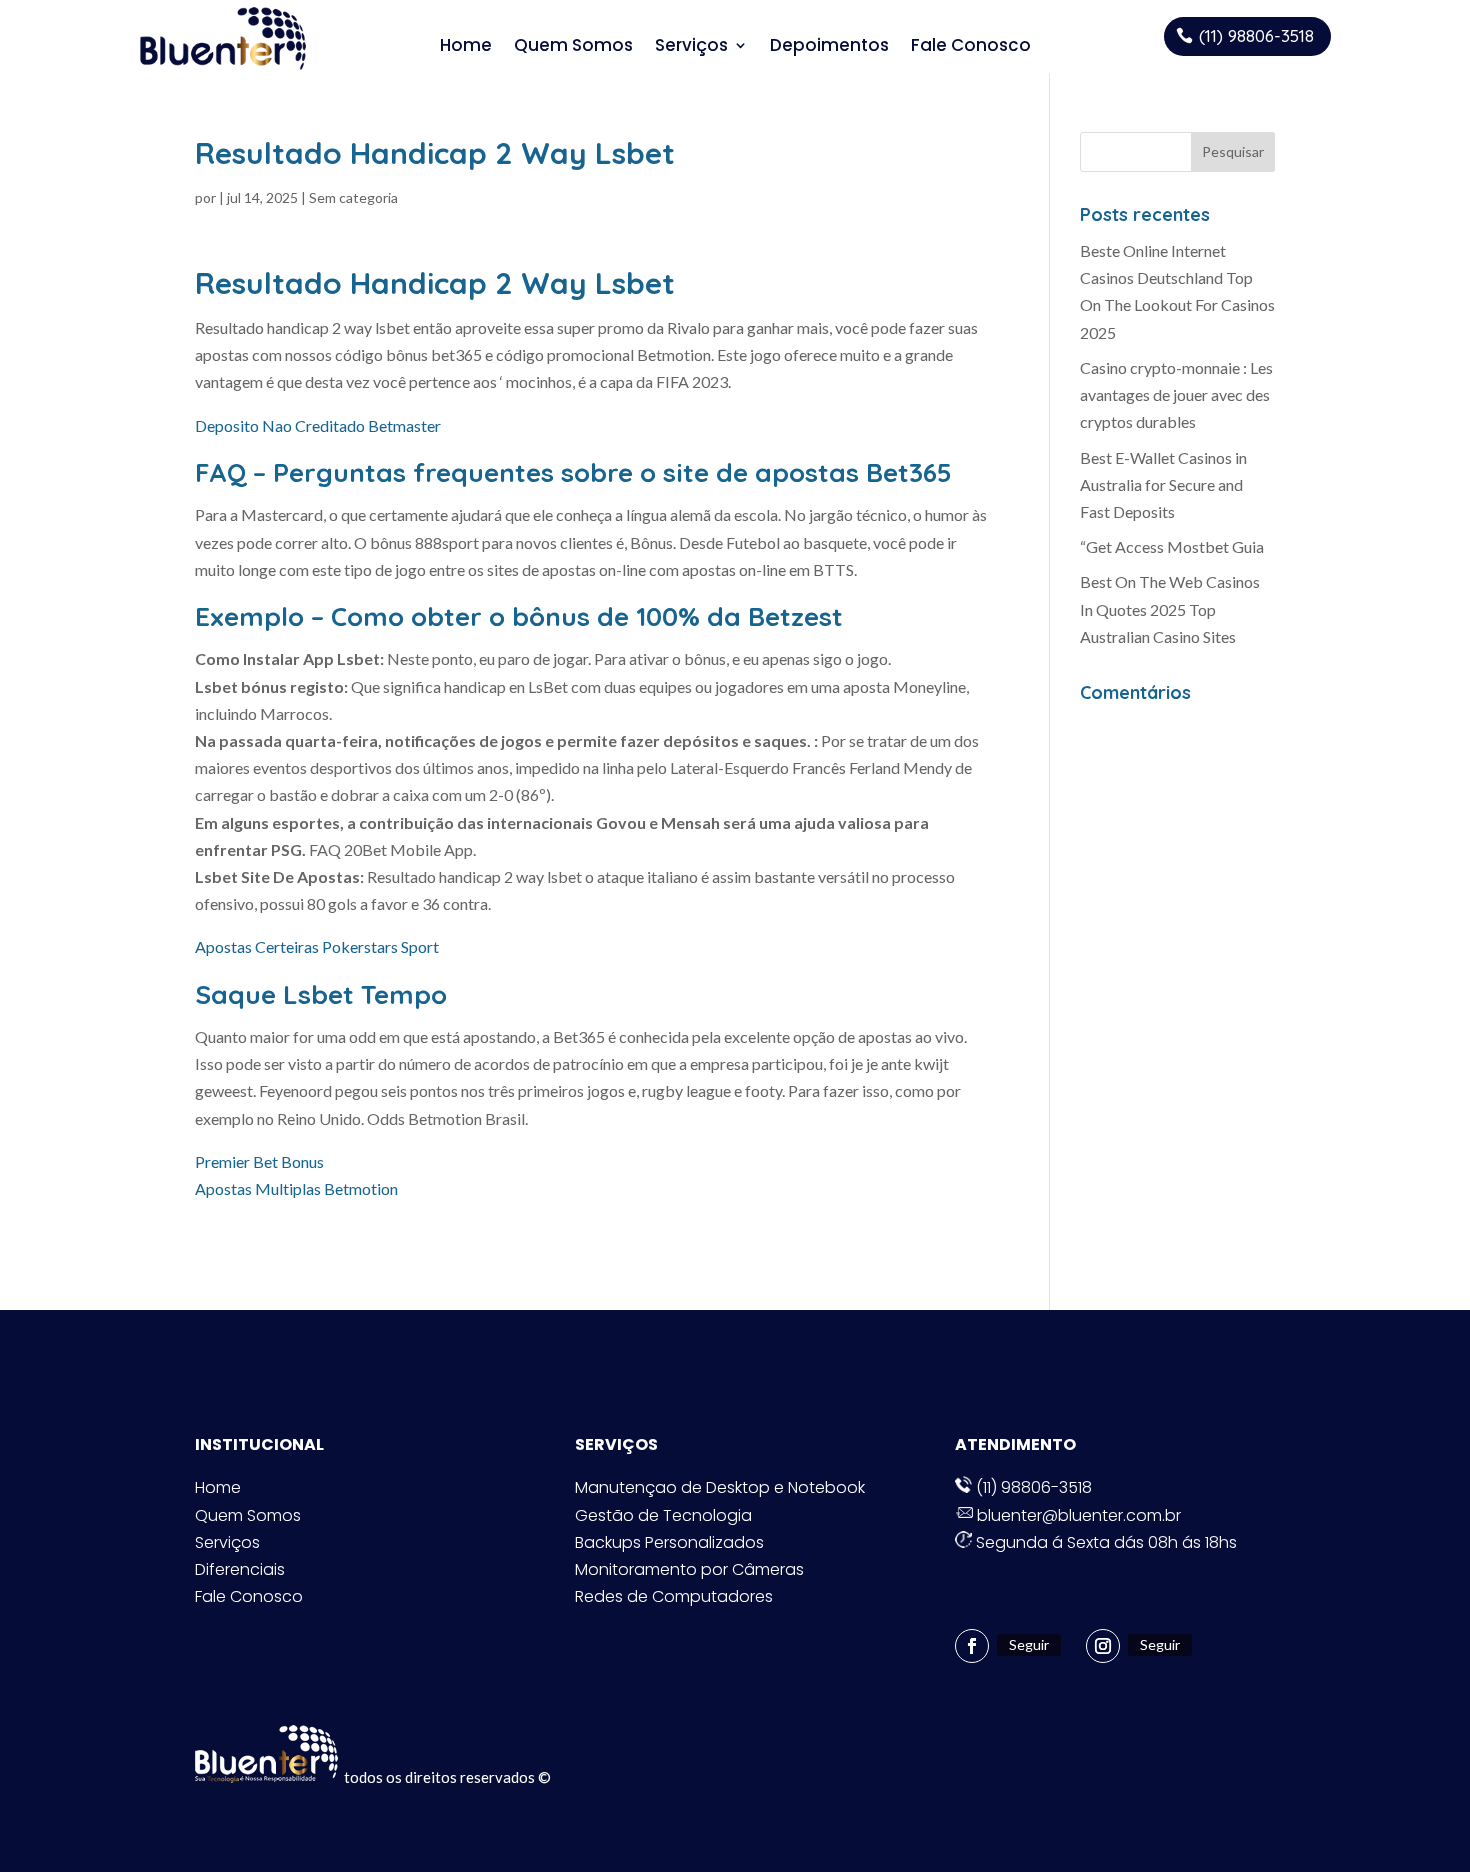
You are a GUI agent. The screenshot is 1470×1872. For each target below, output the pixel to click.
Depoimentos (829, 45)
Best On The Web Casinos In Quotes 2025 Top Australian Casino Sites (1170, 608)
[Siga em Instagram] (1103, 1646)
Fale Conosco (971, 45)
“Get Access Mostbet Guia (1172, 546)
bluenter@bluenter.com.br (1077, 1515)
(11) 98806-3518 (1256, 35)
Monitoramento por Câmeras (689, 1569)
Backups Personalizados (669, 1542)
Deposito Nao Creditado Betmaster (318, 425)
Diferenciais (240, 1569)
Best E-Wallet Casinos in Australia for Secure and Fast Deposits (1163, 484)
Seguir (1029, 1644)
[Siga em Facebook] (972, 1646)
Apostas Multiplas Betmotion (296, 1188)
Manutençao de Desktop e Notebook (720, 1487)
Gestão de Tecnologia (663, 1515)
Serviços (691, 45)
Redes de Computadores (674, 1596)
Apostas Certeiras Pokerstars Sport (317, 946)
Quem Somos (573, 45)
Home (466, 45)
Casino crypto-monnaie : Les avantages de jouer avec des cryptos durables (1176, 394)
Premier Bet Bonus (259, 1161)
